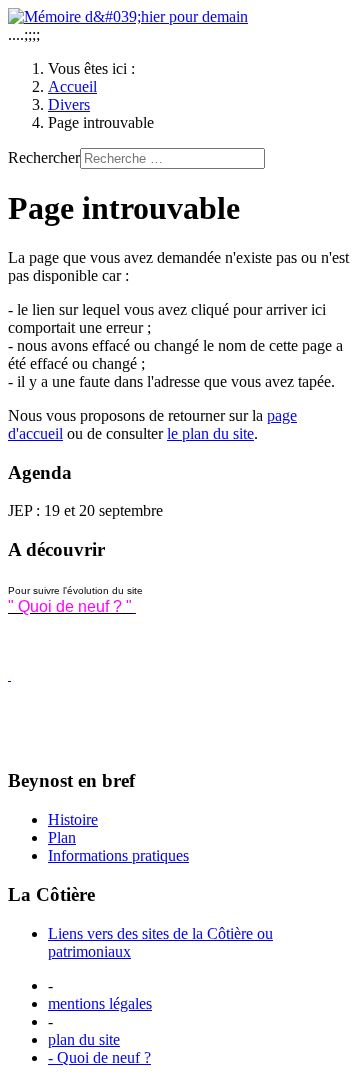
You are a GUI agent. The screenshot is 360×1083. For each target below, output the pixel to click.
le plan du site (210, 433)
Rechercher (44, 157)
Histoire (73, 819)
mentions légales (100, 1003)
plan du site (84, 1039)
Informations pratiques (118, 855)
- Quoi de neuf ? (99, 1057)
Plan (62, 837)
